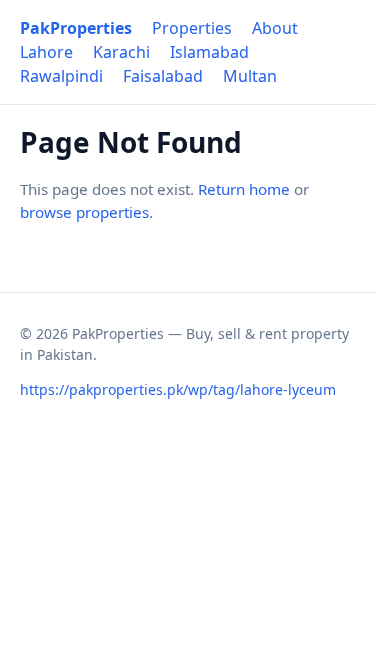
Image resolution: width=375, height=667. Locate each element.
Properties (192, 28)
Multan (250, 76)
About (275, 28)
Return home (244, 189)
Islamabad (209, 52)
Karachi (121, 52)
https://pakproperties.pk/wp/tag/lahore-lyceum (178, 389)
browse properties (84, 212)
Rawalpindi (61, 76)
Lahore (46, 52)
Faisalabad (163, 76)
